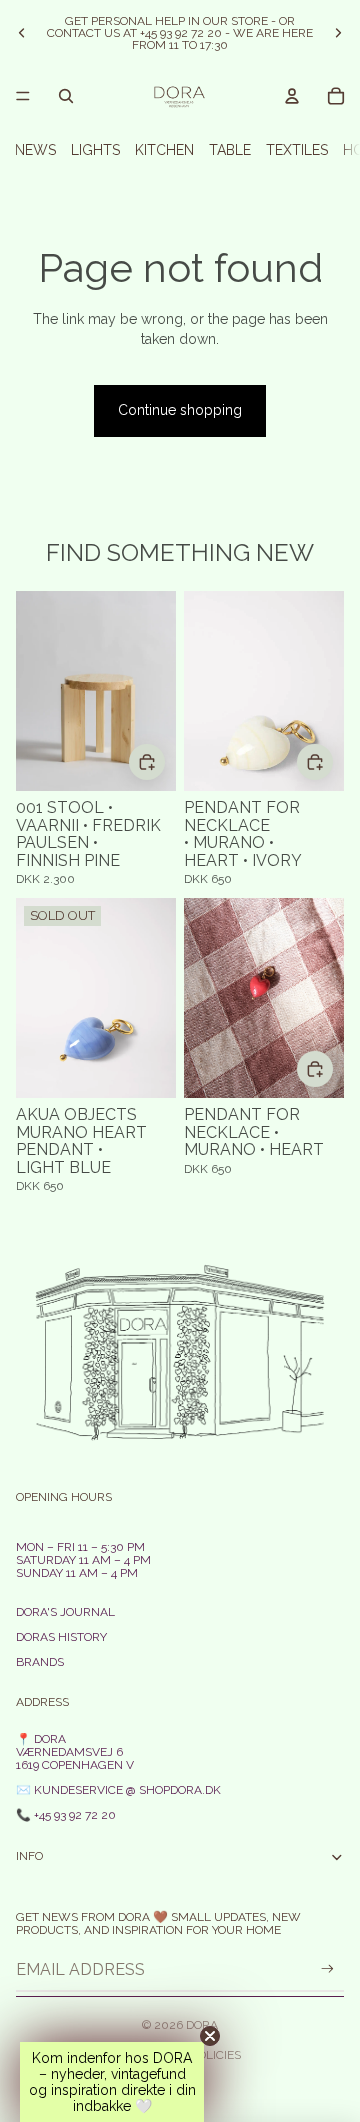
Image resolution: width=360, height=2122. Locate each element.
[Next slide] (338, 33)
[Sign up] (327, 1969)
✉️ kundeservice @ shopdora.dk (118, 1790)
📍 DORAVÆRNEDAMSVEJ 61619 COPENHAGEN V (75, 1752)
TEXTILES (297, 150)
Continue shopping (180, 410)
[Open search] (66, 96)
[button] (112, 2082)
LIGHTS (95, 150)
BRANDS (40, 1662)
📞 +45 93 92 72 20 (66, 1815)
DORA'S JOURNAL (65, 1612)
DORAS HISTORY (61, 1637)
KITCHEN (164, 150)
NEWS (35, 150)
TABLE (230, 150)
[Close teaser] (210, 2036)
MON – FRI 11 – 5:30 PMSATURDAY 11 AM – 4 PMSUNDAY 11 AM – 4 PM (83, 1560)
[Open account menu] (292, 96)
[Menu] (23, 96)
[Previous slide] (22, 33)
